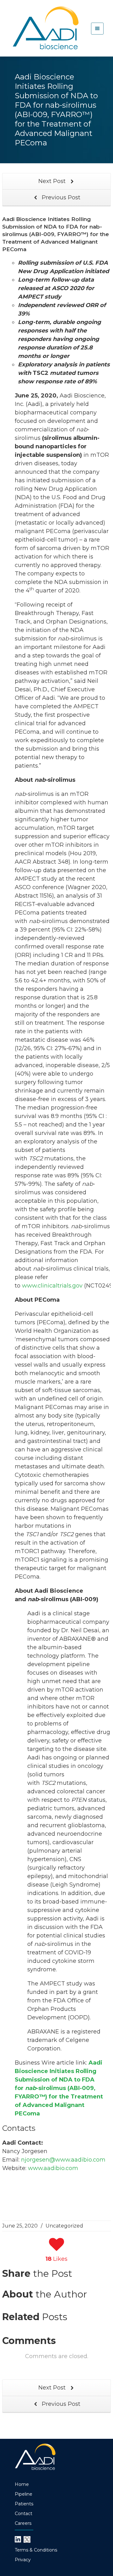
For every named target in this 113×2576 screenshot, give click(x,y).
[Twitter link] (27, 2539)
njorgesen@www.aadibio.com (63, 2160)
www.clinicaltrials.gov (52, 1286)
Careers (23, 2523)
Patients (24, 2504)
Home (22, 2484)
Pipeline (24, 2494)
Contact (24, 2514)
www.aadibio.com (53, 2168)
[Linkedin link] (18, 2539)
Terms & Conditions (36, 2550)
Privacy (23, 2560)
